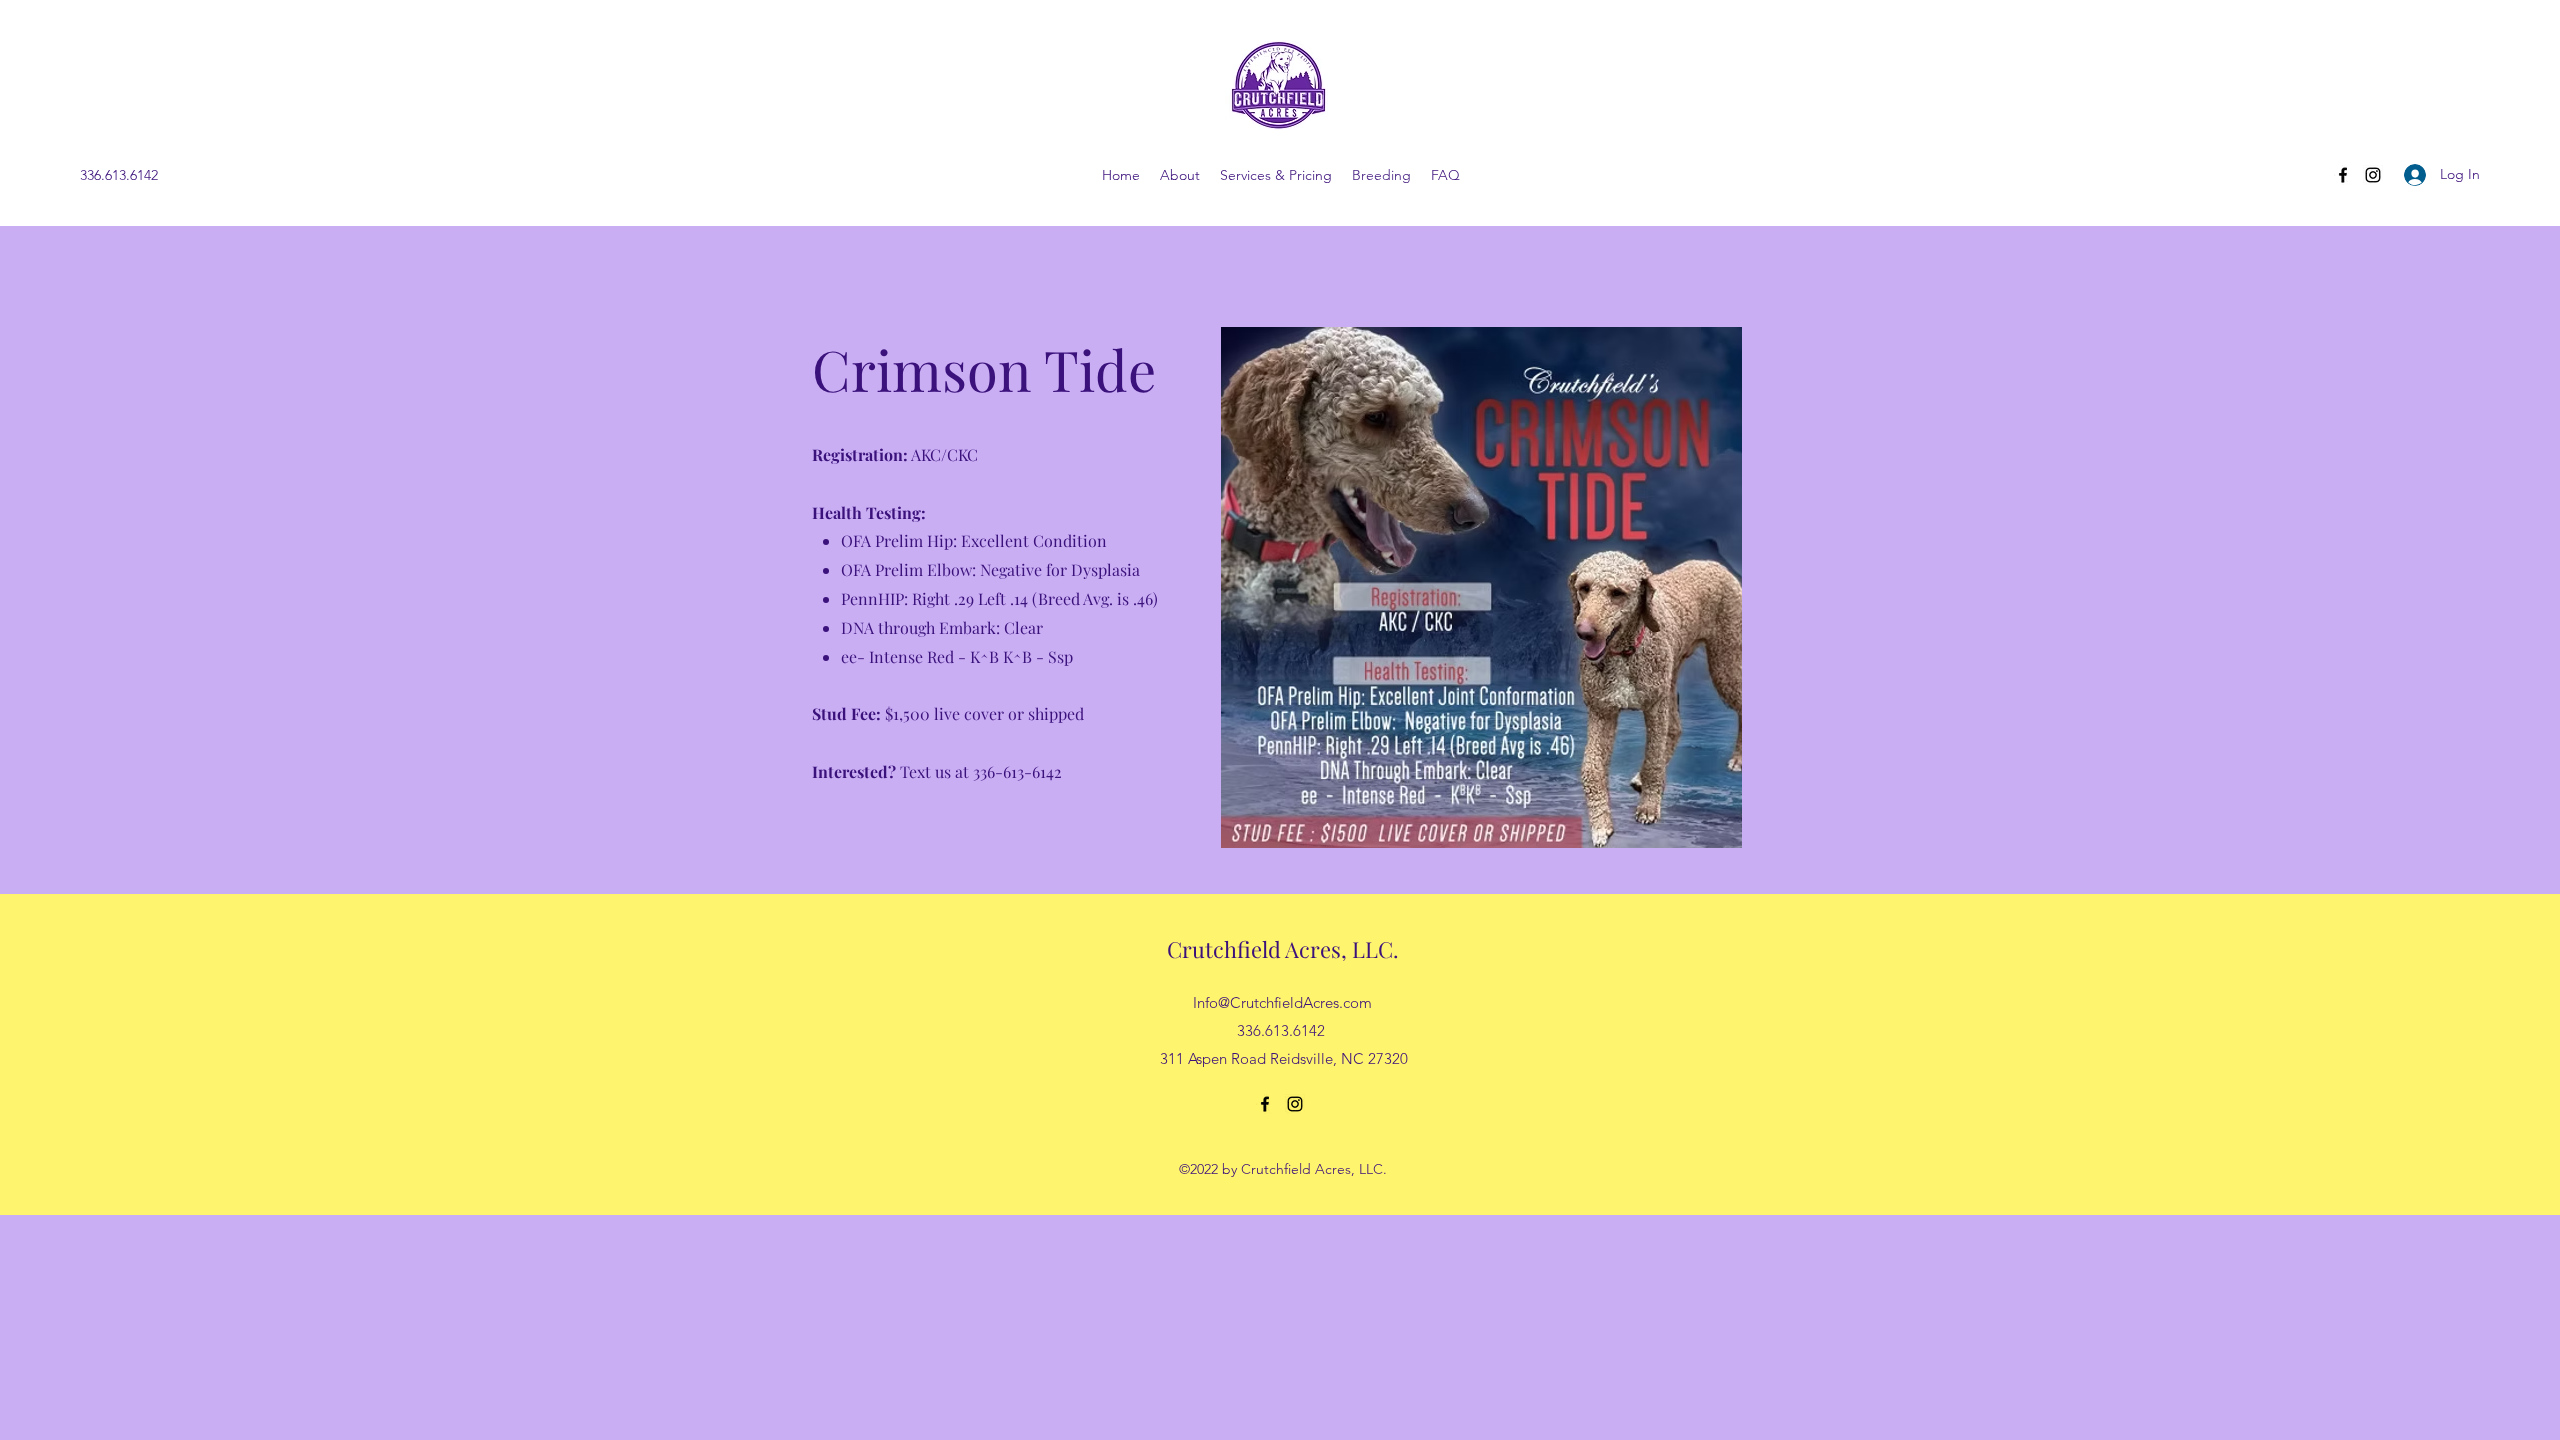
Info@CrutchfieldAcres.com (1282, 1002)
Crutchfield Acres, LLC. (1283, 949)
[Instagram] (2373, 175)
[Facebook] (2343, 175)
